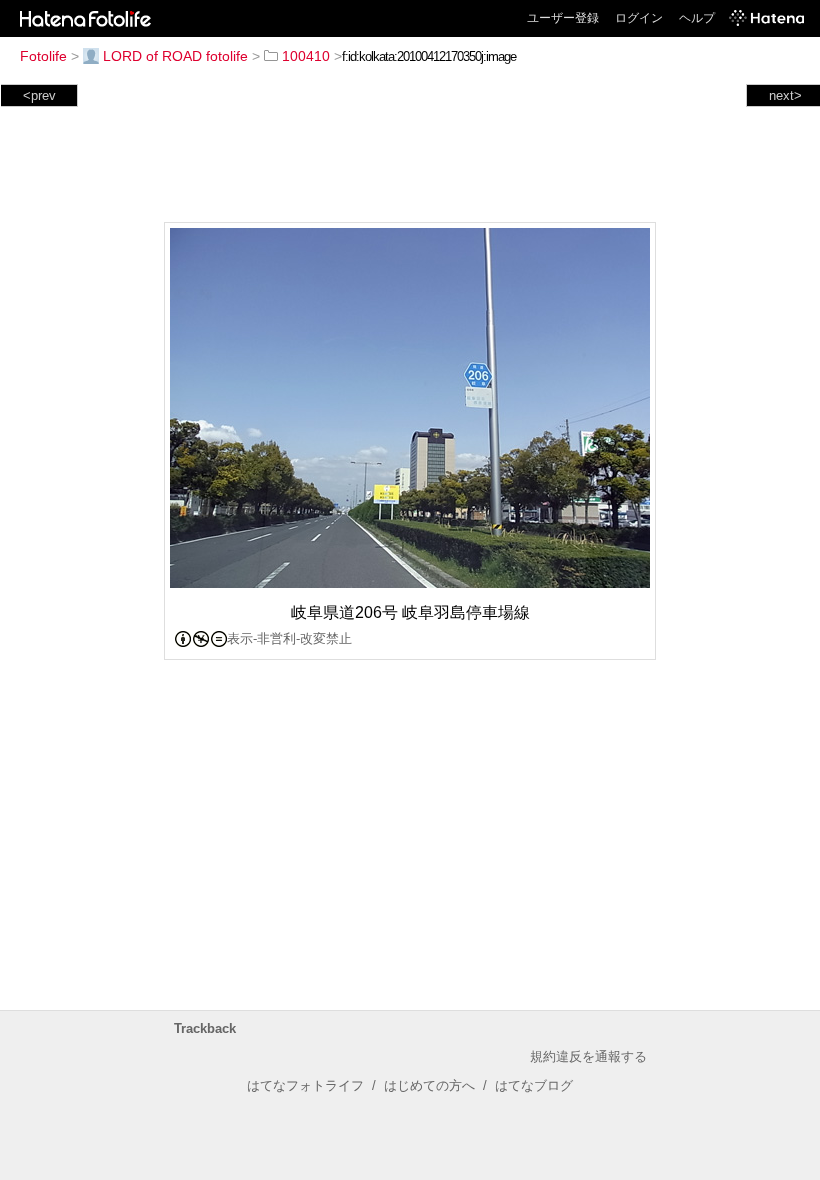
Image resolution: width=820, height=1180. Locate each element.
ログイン (639, 18)
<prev (39, 95)
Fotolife (43, 56)
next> (785, 95)
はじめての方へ (429, 1085)
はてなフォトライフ (305, 1085)
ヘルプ (697, 18)
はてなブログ (534, 1085)
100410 (306, 56)
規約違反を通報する (588, 1056)
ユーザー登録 (563, 18)
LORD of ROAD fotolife (175, 56)
